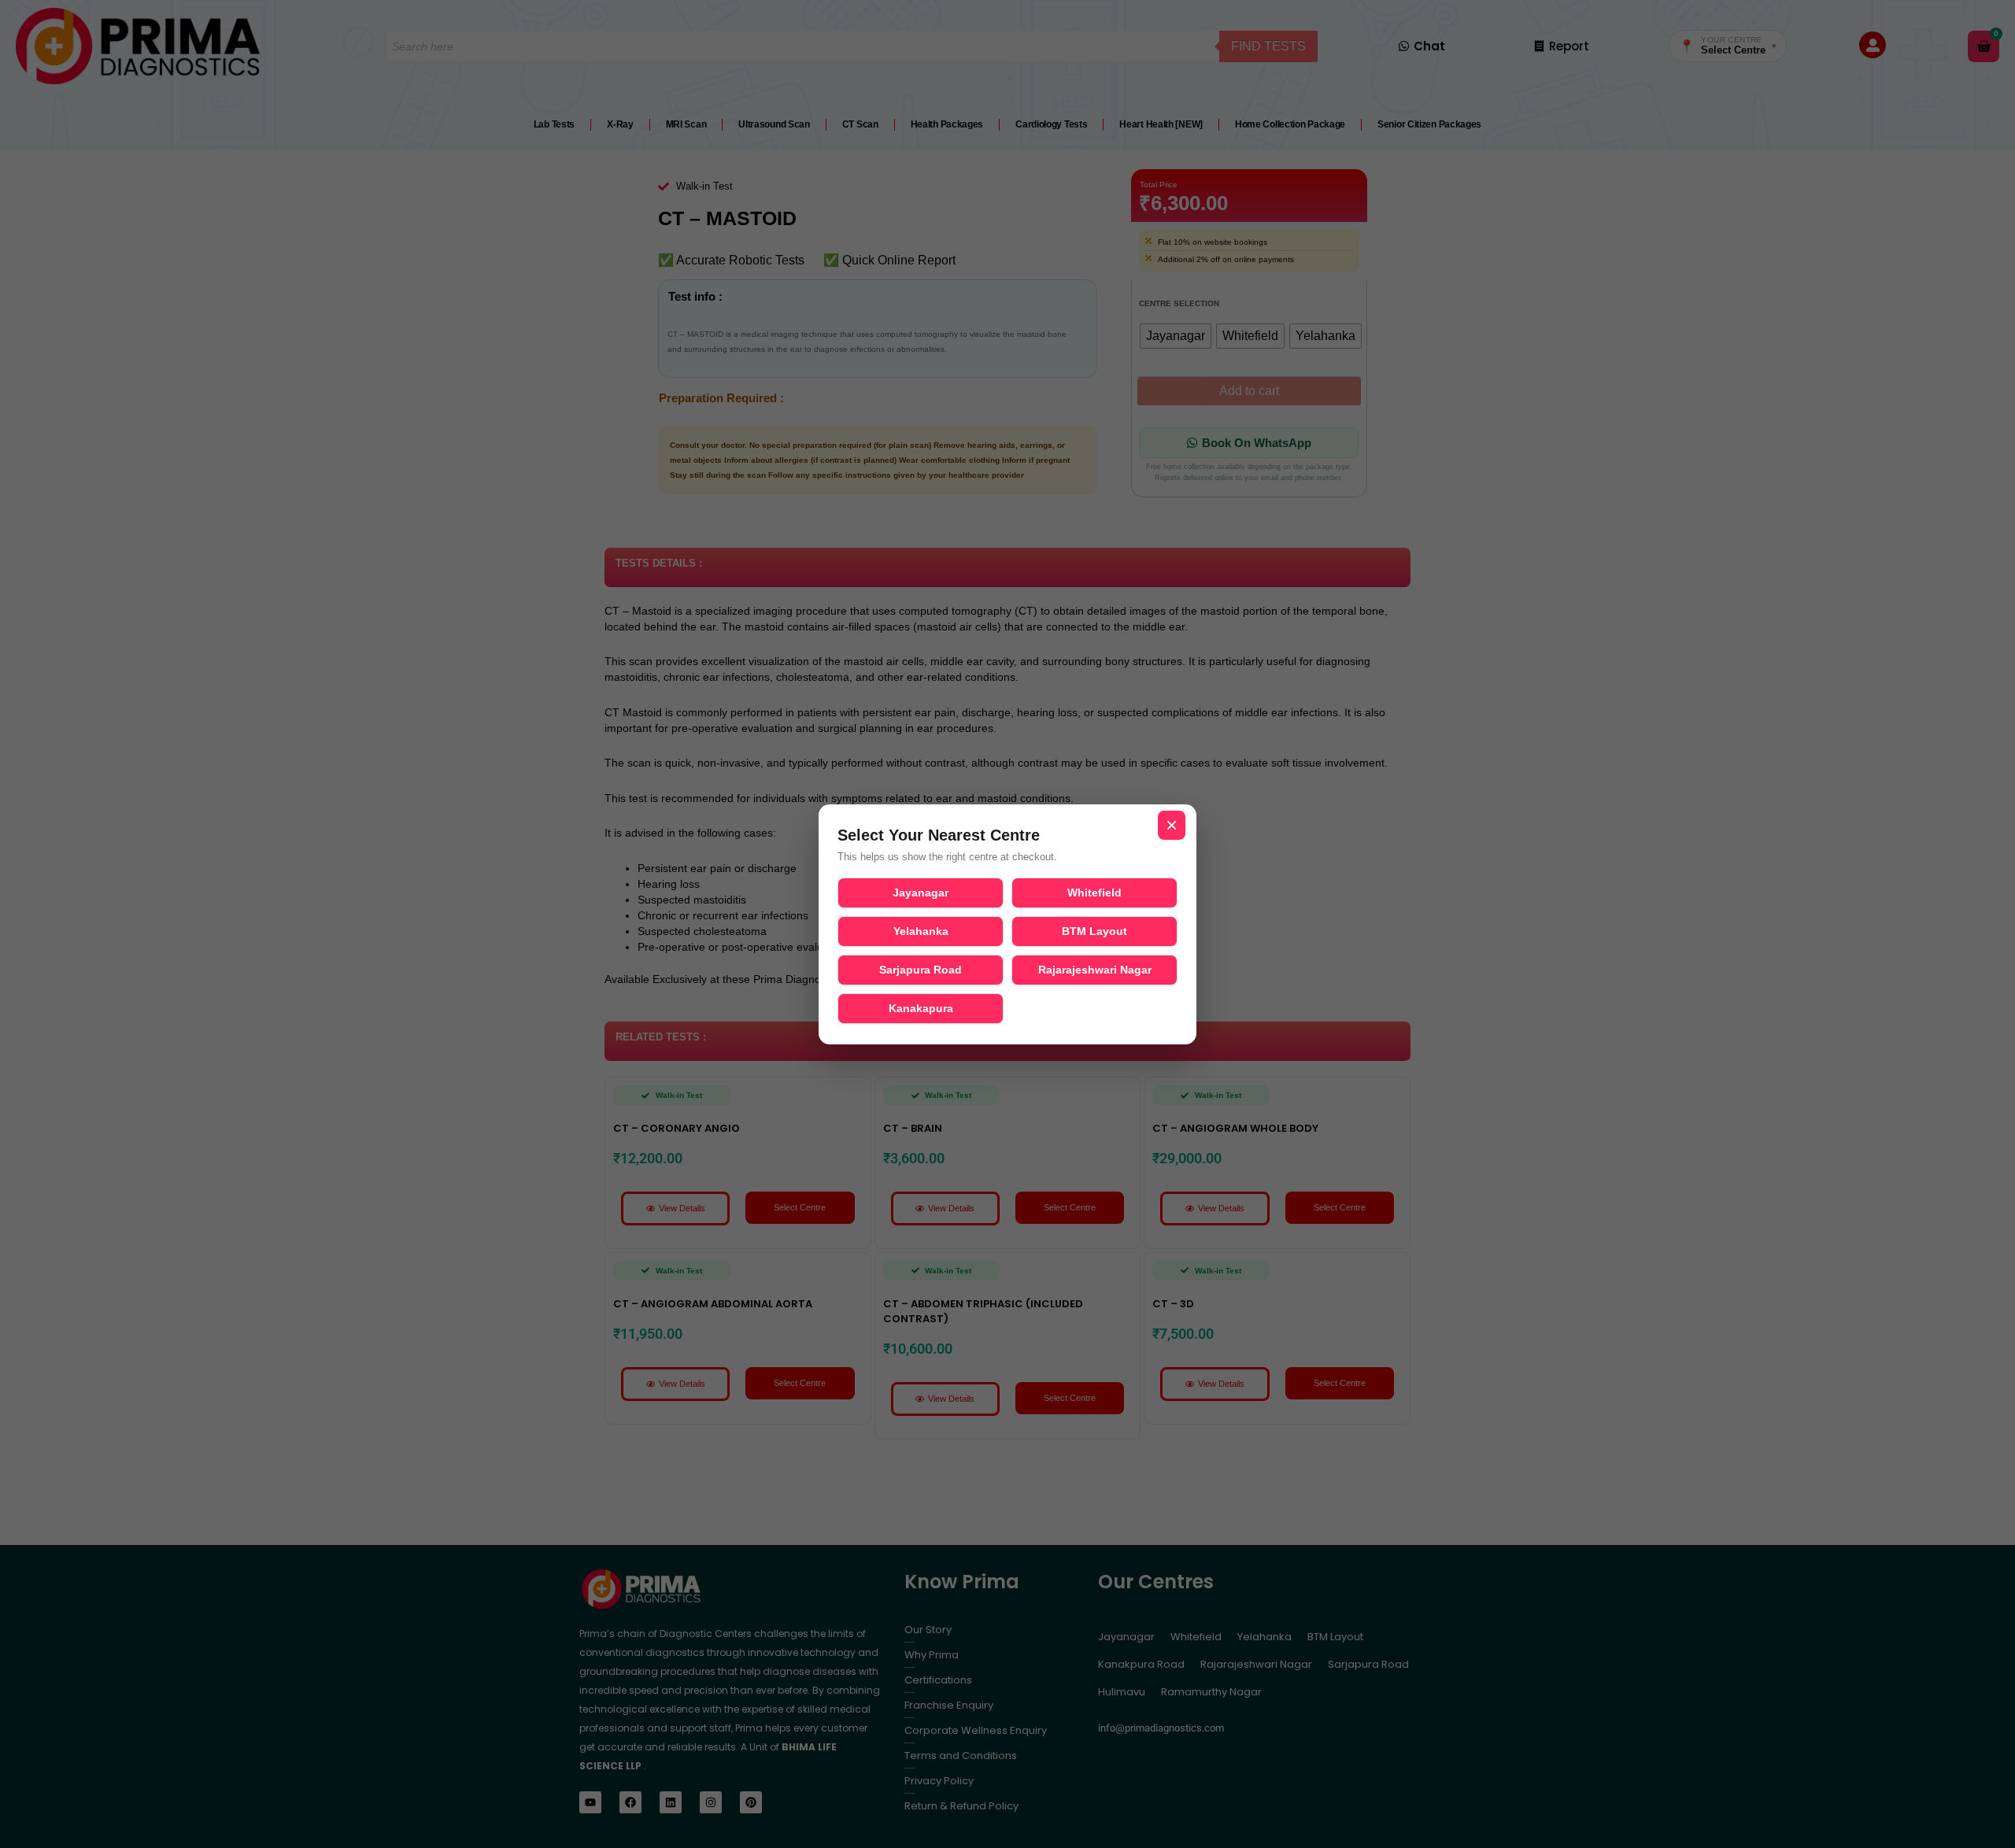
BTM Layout (1094, 931)
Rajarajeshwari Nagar (1095, 970)
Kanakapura (921, 1008)
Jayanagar (921, 893)
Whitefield (1094, 893)
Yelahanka (921, 931)
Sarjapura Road (921, 970)
